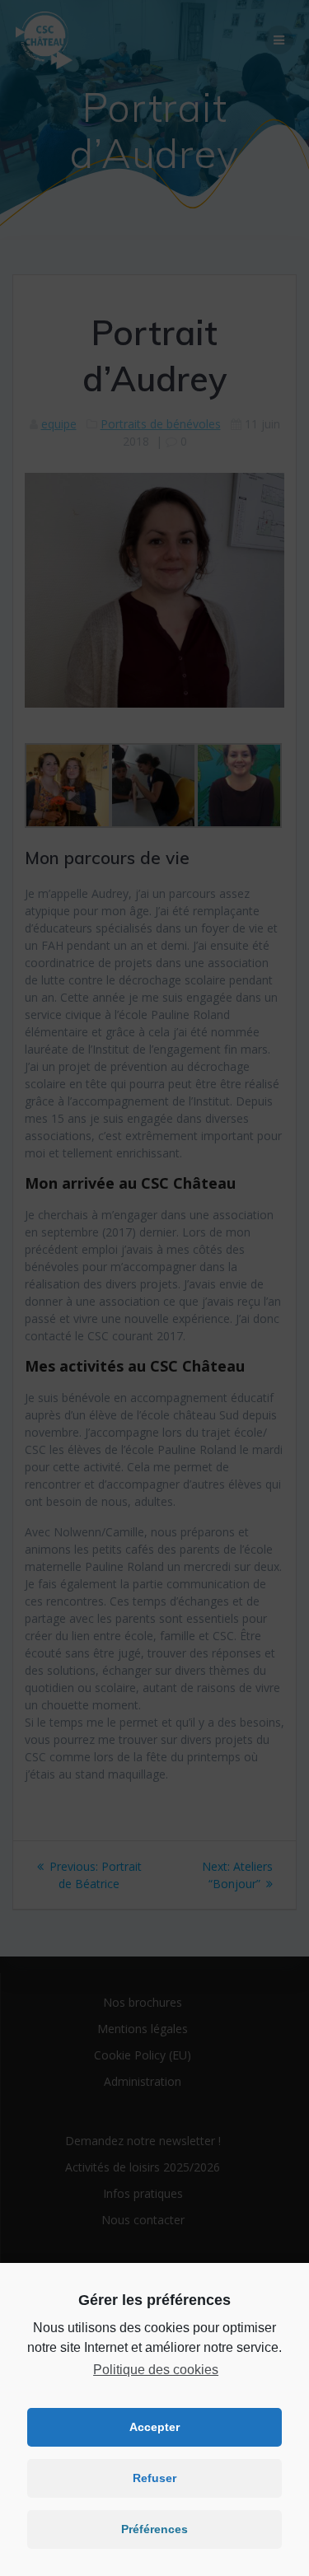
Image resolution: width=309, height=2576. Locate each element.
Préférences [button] (154, 2529)
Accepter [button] (154, 2427)
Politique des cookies (156, 2370)
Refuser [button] (154, 2478)
